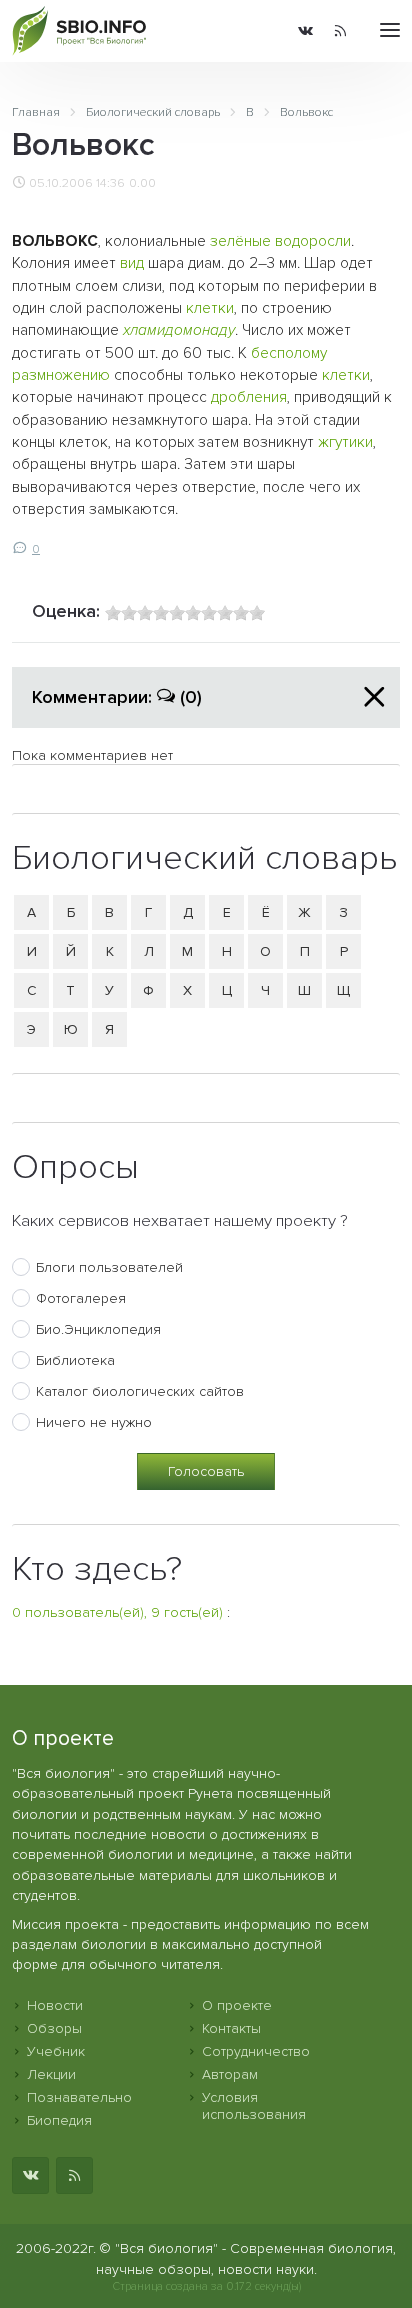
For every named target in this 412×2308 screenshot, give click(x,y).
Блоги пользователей (109, 1267)
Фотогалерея (81, 1298)
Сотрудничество (256, 2051)
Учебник (56, 2051)
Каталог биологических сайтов (140, 1391)
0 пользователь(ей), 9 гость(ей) (117, 1612)
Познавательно (79, 2097)
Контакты (231, 2028)
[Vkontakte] (305, 31)
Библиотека (75, 1360)
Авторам (230, 2074)
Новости (55, 2005)
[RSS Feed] (340, 31)
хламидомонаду (179, 330)
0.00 (142, 183)
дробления (249, 397)
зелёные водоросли (280, 241)
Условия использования (254, 2106)
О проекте (237, 2005)
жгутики (345, 442)
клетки (210, 308)
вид (132, 263)
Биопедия (59, 2120)
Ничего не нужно (94, 1422)
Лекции (51, 2074)
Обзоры (54, 2028)
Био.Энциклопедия (98, 1329)
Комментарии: (117, 697)
